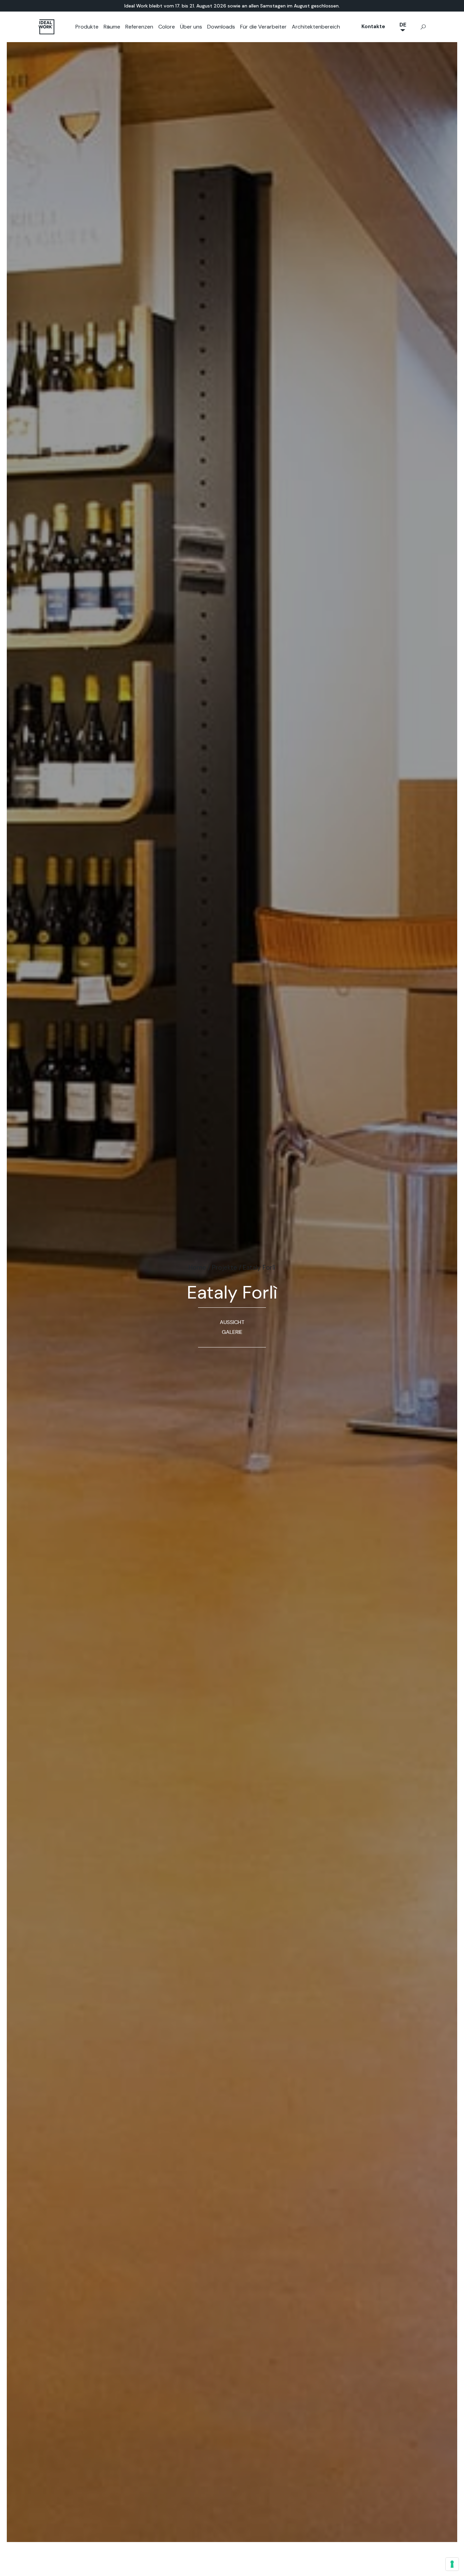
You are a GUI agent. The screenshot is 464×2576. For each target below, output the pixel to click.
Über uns (191, 27)
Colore (167, 27)
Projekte (225, 1267)
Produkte (87, 27)
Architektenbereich (316, 27)
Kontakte (373, 26)
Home (197, 1267)
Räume (112, 27)
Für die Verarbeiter (263, 27)
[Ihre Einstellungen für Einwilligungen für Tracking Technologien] (452, 2564)
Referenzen (139, 27)
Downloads (221, 27)
